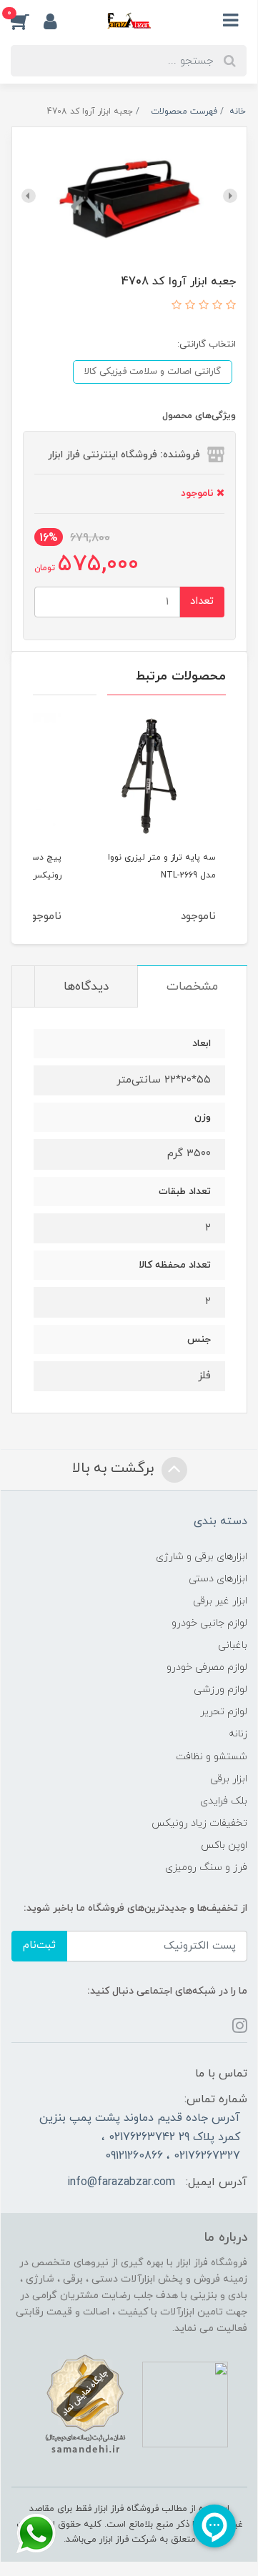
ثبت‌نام (39, 1945)
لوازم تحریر (224, 1712)
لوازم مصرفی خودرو (207, 1667)
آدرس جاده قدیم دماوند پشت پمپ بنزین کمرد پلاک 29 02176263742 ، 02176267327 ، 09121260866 (140, 2137)
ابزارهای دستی (218, 1579)
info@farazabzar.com (121, 2182)
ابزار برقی (229, 1779)
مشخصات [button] (192, 987)
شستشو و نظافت (212, 1757)
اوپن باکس (224, 1845)
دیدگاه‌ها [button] (86, 987)
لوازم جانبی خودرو (209, 1623)
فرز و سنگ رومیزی (206, 1868)
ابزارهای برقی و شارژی (202, 1557)
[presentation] (230, 196)
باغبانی (233, 1645)
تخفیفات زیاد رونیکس (199, 1823)
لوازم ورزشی (220, 1690)
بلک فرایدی (224, 1801)
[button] (27, 21)
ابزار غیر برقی (220, 1601)
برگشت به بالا (115, 1469)
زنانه (238, 1734)
